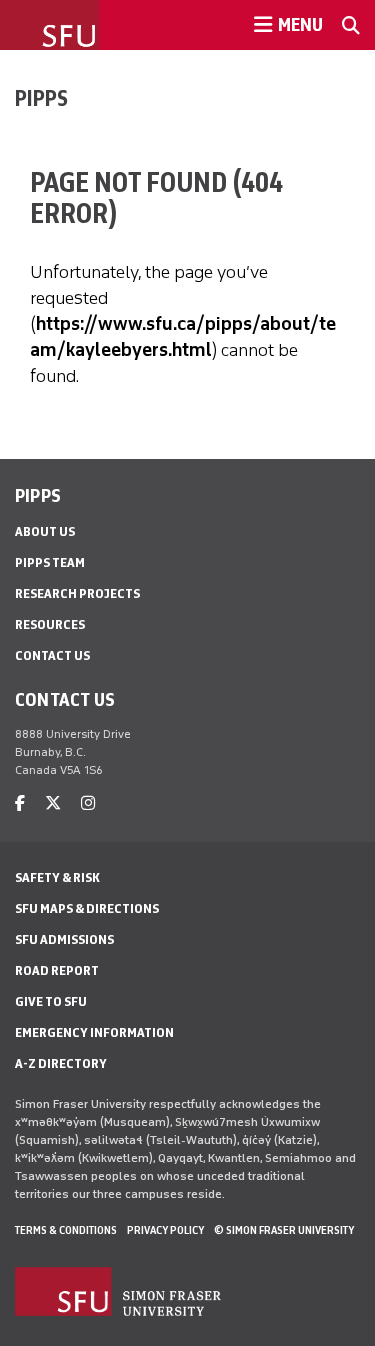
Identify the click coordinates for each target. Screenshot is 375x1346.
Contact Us (52, 655)
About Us (45, 531)
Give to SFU (51, 1001)
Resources (50, 624)
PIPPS (41, 98)
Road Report (57, 970)
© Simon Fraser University (284, 1230)
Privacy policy (165, 1230)
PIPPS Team (50, 562)
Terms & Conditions (66, 1230)
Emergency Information (94, 1032)
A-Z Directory (61, 1063)
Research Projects (77, 593)
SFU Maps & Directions (87, 908)
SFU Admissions (64, 939)
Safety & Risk (57, 877)
